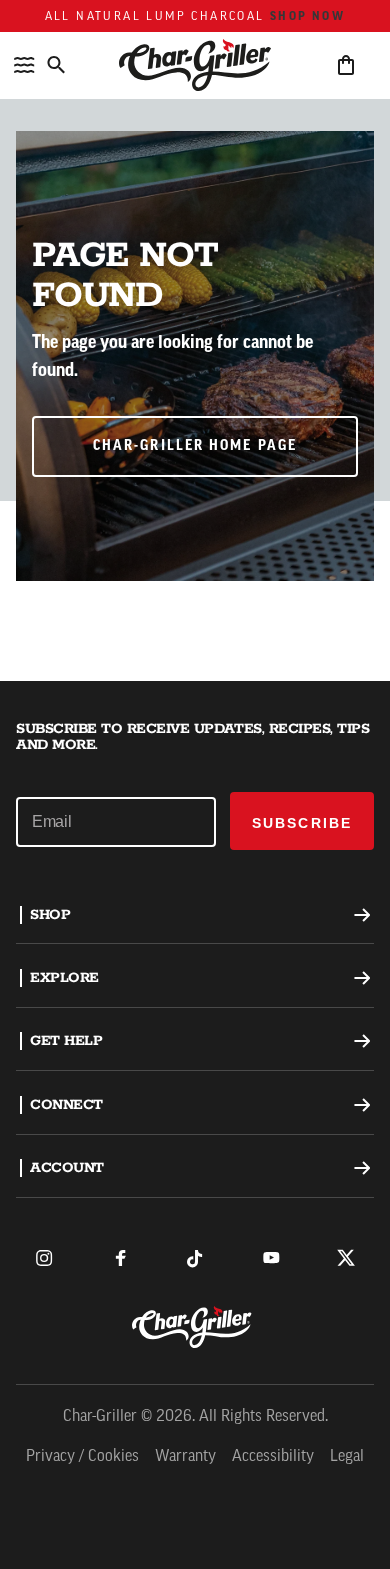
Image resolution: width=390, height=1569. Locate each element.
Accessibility (273, 1457)
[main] (195, 340)
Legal (347, 1457)
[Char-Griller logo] (195, 1327)
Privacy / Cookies (82, 1457)
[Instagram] (44, 1258)
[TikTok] (195, 1258)
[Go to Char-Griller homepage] (195, 65)
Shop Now (307, 16)
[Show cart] (346, 65)
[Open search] (56, 65)
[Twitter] (346, 1258)
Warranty (185, 1457)
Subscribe (302, 823)
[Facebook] (120, 1258)
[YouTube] (271, 1258)
